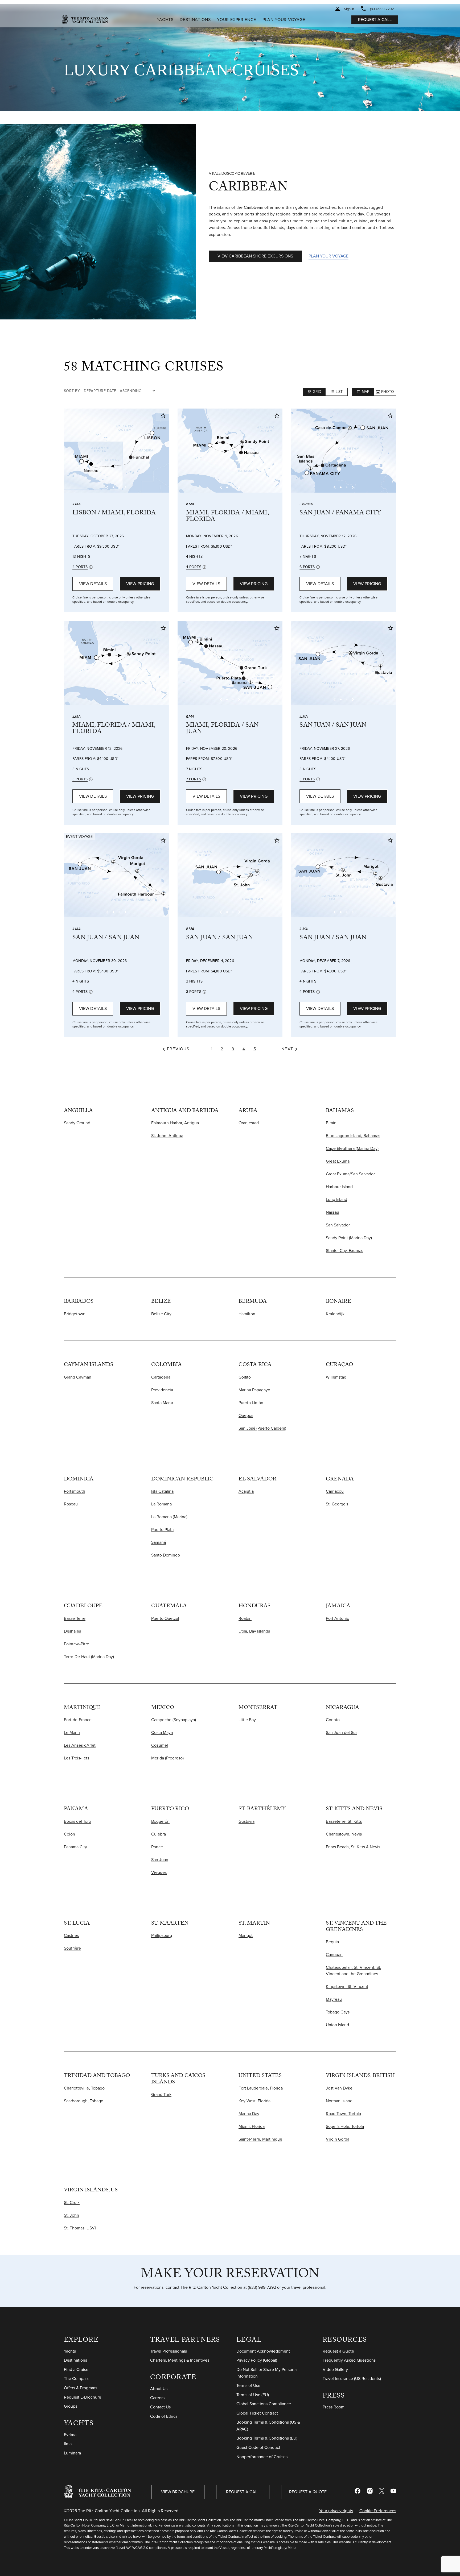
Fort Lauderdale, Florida (261, 2088)
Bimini (332, 1123)
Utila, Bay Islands (254, 1631)
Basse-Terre (75, 1618)
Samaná (159, 1542)
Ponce (157, 1847)
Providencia (162, 1390)
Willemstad (336, 1377)
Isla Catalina (162, 1491)
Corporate (173, 2378)
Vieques (159, 1872)
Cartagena (161, 1377)
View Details (93, 584)
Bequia (332, 1942)
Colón (69, 1834)
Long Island (336, 1199)
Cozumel (160, 1745)
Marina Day (249, 2114)
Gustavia (247, 1821)
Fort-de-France (78, 1720)
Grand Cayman (78, 1377)
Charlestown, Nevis (344, 1834)
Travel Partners (185, 2341)
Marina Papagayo (254, 1390)
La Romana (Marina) (169, 1517)
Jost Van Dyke (339, 2088)
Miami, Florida (252, 2126)
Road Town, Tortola (343, 2114)
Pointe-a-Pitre (77, 1644)
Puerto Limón (251, 1403)
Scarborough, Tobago (84, 2101)
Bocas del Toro (77, 1821)
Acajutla (246, 1491)
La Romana (161, 1504)
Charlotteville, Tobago (84, 2088)
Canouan (334, 1955)
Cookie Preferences (378, 2511)
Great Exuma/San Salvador (350, 1174)
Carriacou (335, 1491)
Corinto (333, 1720)
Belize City (161, 1314)
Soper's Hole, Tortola (345, 2126)
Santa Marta (162, 1403)
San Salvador (338, 1225)
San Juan (160, 1860)
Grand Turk (161, 2094)
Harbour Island (339, 1187)
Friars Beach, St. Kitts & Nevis (353, 1847)
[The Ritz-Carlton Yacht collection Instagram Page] (370, 2492)
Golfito (245, 1377)
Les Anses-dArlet (80, 1745)
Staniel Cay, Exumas (344, 1250)
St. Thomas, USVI (80, 2228)
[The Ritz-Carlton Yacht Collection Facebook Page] (358, 2492)
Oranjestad (249, 1123)
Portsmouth (75, 1491)
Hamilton (247, 1314)
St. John (71, 2215)
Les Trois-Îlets (77, 1758)
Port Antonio (338, 1618)
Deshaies (72, 1631)
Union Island (337, 2025)
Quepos (246, 1415)
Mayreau (334, 1999)
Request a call (375, 20)
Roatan (245, 1618)
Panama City (75, 1847)
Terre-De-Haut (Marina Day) (89, 1657)
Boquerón (160, 1821)
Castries (71, 1935)
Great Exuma (338, 1161)
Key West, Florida (254, 2101)
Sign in (349, 9)
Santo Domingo (166, 1555)
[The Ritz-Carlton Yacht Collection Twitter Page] (382, 2492)
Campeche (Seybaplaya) (174, 1720)
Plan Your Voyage (328, 256)
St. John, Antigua (167, 1136)
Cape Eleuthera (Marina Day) (352, 1148)
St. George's (337, 1504)
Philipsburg (162, 1935)
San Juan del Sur (341, 1732)
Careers (157, 2398)
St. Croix (72, 2202)
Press (334, 2397)
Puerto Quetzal (165, 1618)
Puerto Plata (162, 1530)
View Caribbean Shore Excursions (255, 256)
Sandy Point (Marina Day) (349, 1238)
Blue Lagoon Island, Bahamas (353, 1136)
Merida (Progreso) (167, 1758)
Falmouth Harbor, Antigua (175, 1123)
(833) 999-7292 (262, 2287)
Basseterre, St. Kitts (344, 1821)
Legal (249, 2341)
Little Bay (247, 1720)
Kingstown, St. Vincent (347, 1986)
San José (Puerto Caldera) (262, 1428)
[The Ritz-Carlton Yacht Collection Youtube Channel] (393, 2492)
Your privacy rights (336, 2511)
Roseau (71, 1504)
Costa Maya (162, 1732)
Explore (81, 2341)
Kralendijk (335, 1314)
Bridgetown (75, 1314)
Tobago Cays (338, 2012)
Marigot (246, 1935)
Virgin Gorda (338, 2139)
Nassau (332, 1212)
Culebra (159, 1834)
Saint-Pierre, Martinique (260, 2139)
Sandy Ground (77, 1123)
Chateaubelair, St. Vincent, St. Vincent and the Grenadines (354, 1971)
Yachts (79, 2424)
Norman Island (339, 2101)
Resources (345, 2341)
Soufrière (72, 1948)
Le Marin (72, 1732)
